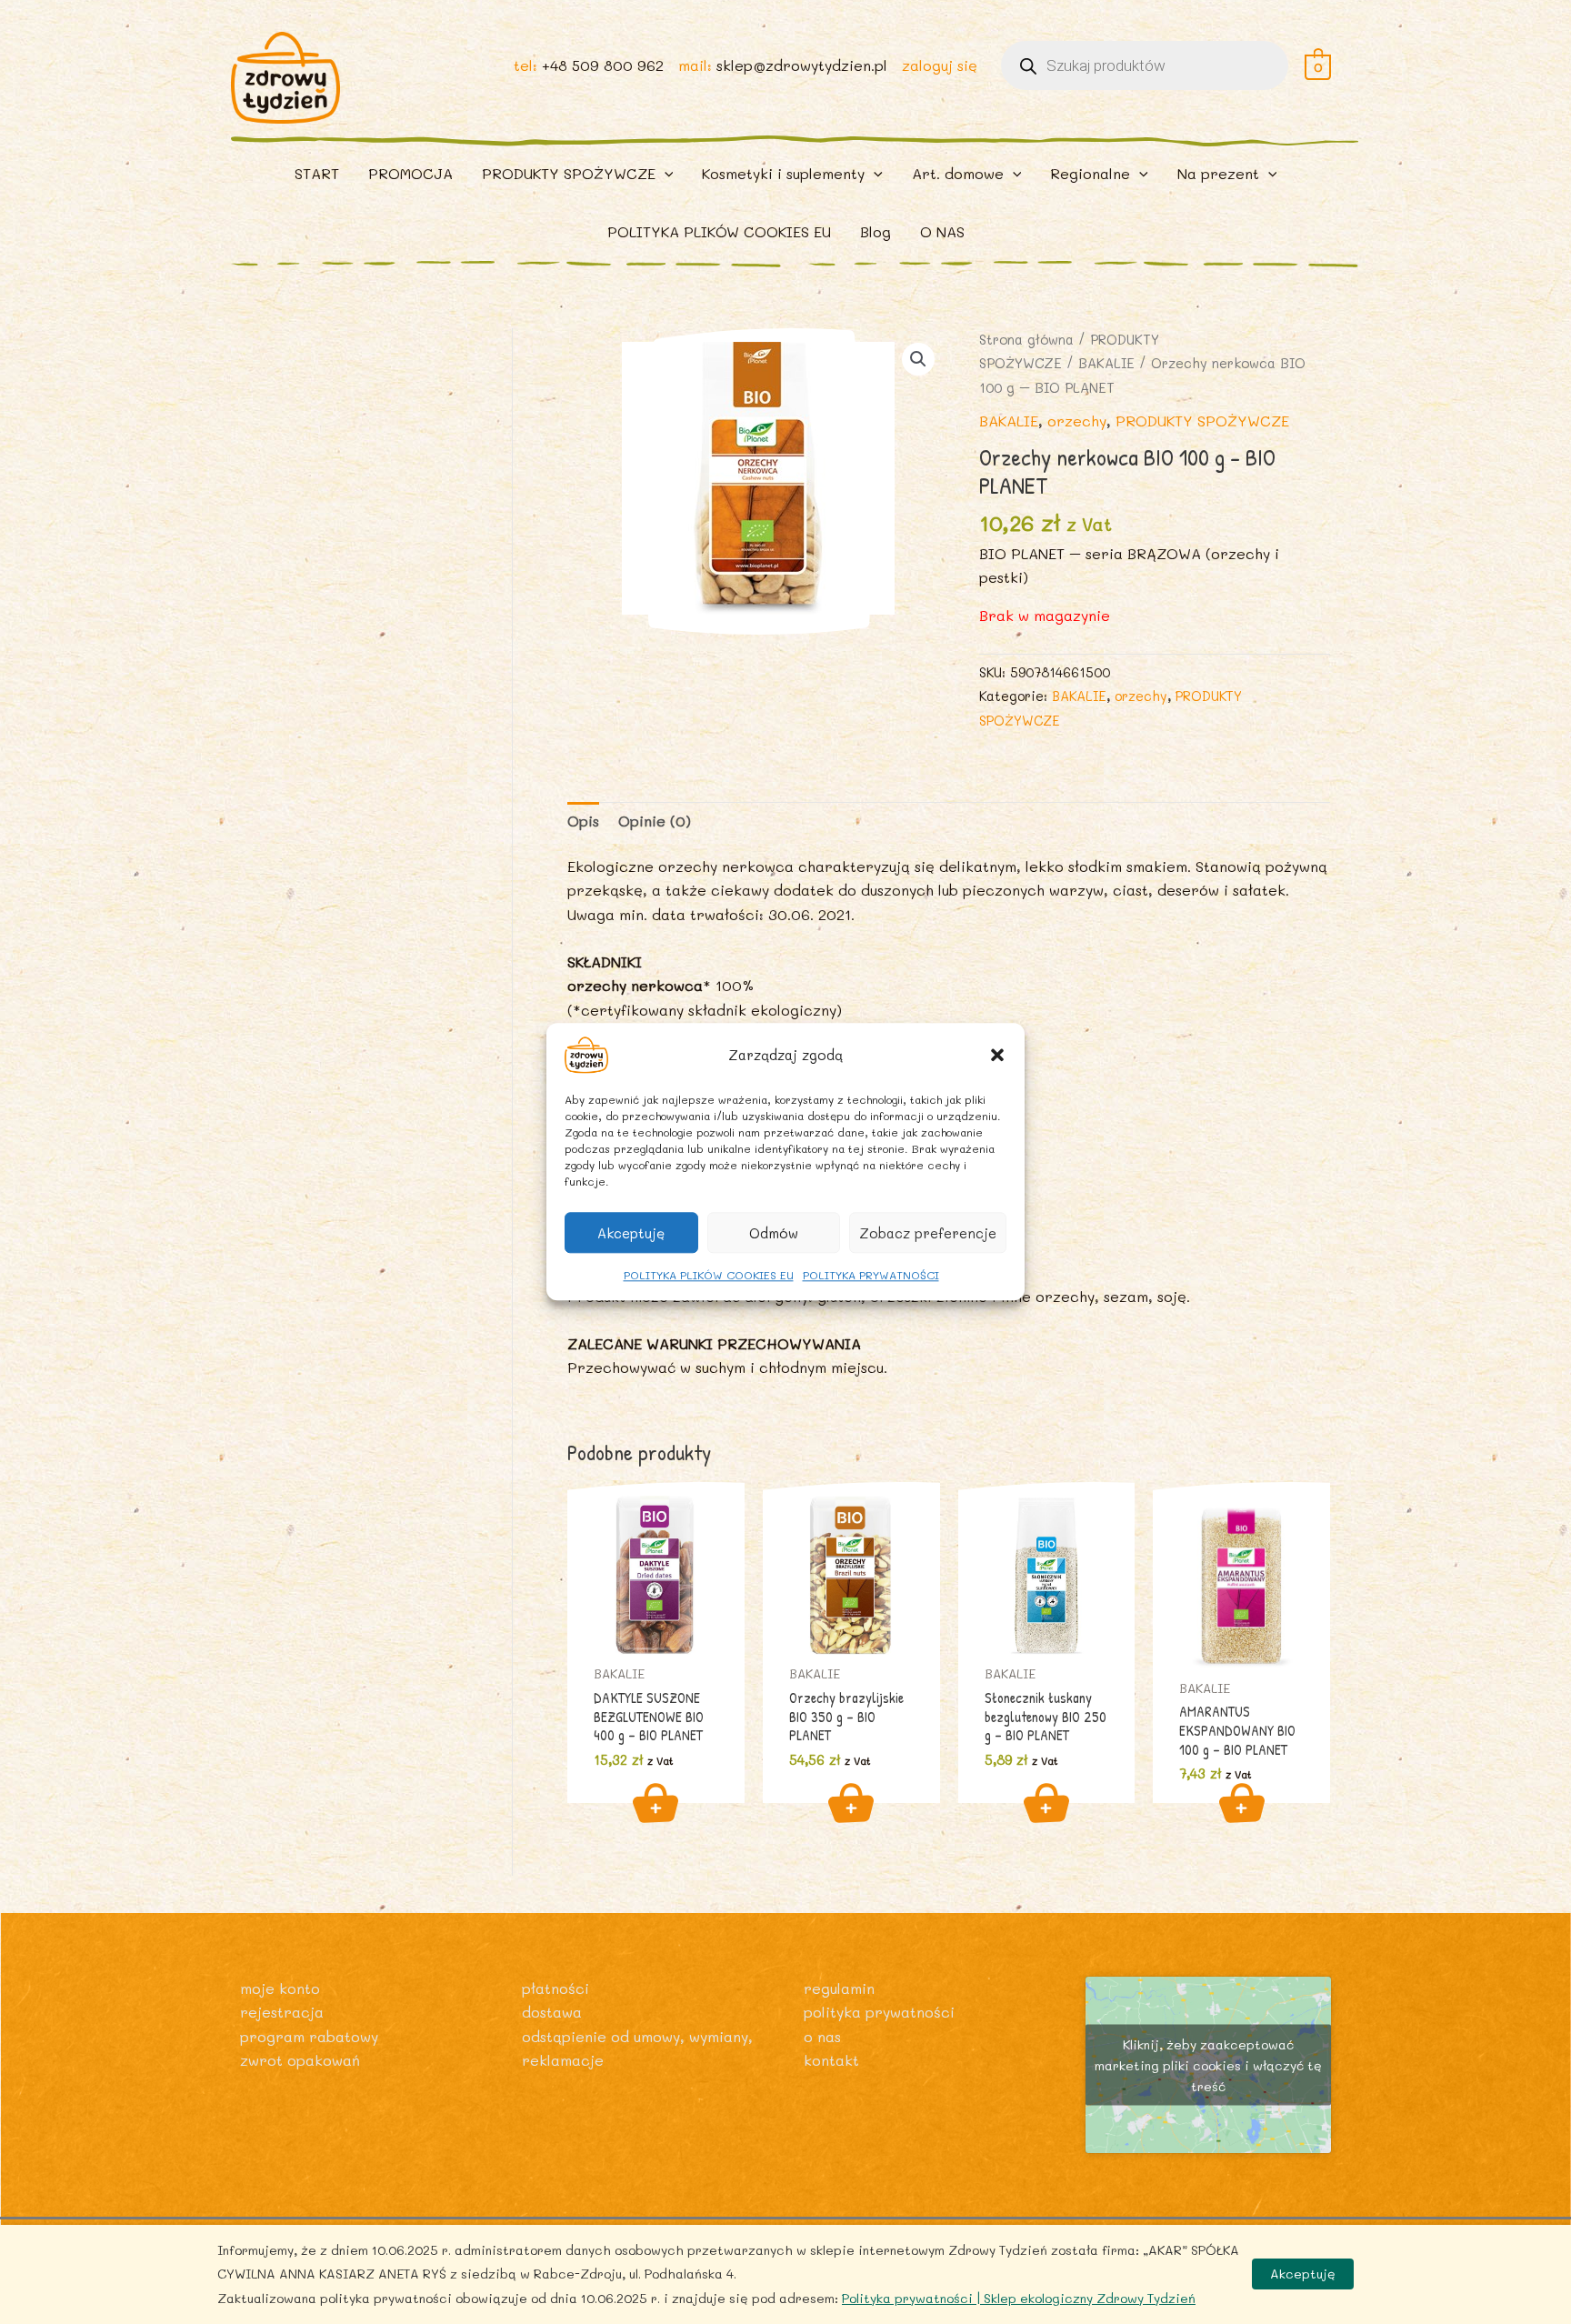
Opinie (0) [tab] (655, 821)
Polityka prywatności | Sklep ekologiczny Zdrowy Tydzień (1019, 2298)
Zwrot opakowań (300, 2060)
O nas (822, 2036)
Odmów (774, 1233)
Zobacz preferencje (928, 1233)
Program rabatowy (309, 2036)
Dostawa (552, 2012)
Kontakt (831, 2060)
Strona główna (1026, 340)
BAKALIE (1106, 363)
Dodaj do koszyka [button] (655, 1803)
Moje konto (280, 1988)
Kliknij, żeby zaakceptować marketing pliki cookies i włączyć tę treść (1208, 2064)
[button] (997, 1055)
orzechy (1077, 421)
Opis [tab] (583, 821)
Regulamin (839, 1988)
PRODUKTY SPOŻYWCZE (1202, 421)
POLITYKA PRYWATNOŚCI (871, 1275)
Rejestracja (282, 2012)
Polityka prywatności (879, 2012)
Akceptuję (631, 1233)
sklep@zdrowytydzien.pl (802, 65)
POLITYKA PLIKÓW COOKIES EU (709, 1275)
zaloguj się (940, 65)
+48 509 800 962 (603, 65)
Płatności (555, 1988)
